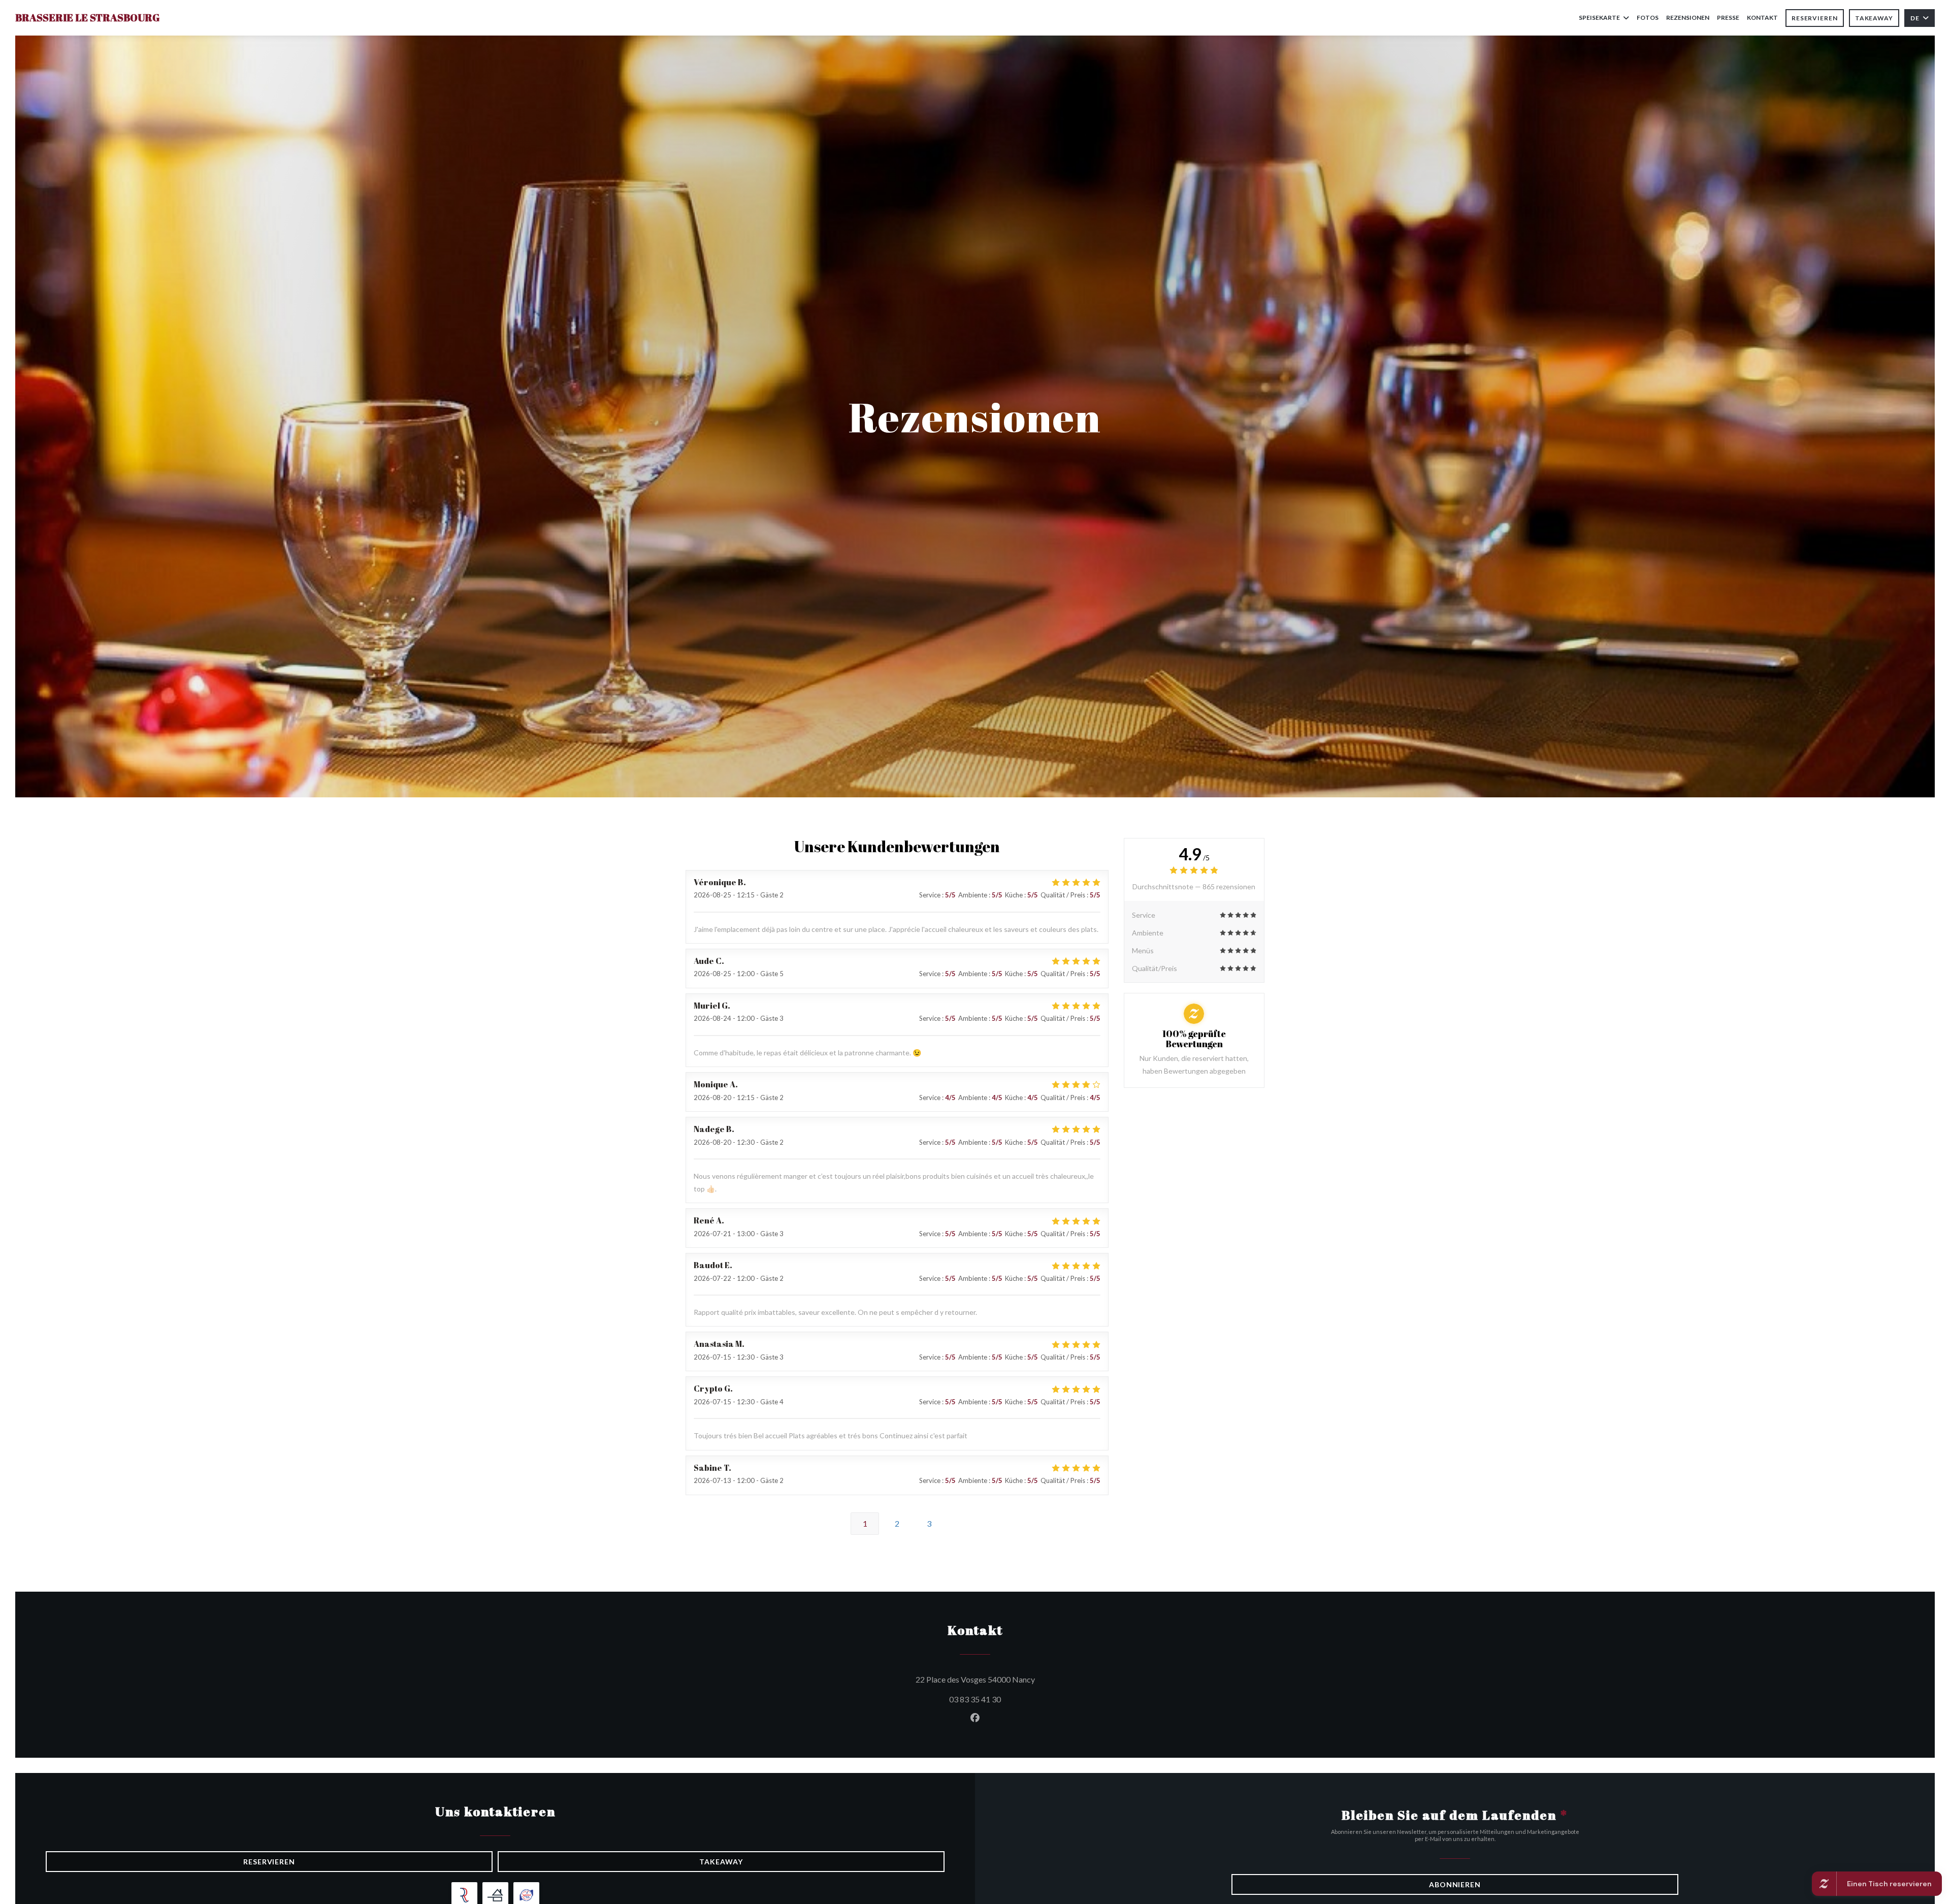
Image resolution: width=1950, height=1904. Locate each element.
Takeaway (1874, 18)
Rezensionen (1688, 18)
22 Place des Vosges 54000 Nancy (1021, 1679)
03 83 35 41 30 (975, 1699)
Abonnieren (1455, 1884)
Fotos (1648, 18)
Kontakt (1762, 18)
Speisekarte (1599, 18)
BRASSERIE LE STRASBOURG (87, 18)
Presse (1728, 18)
